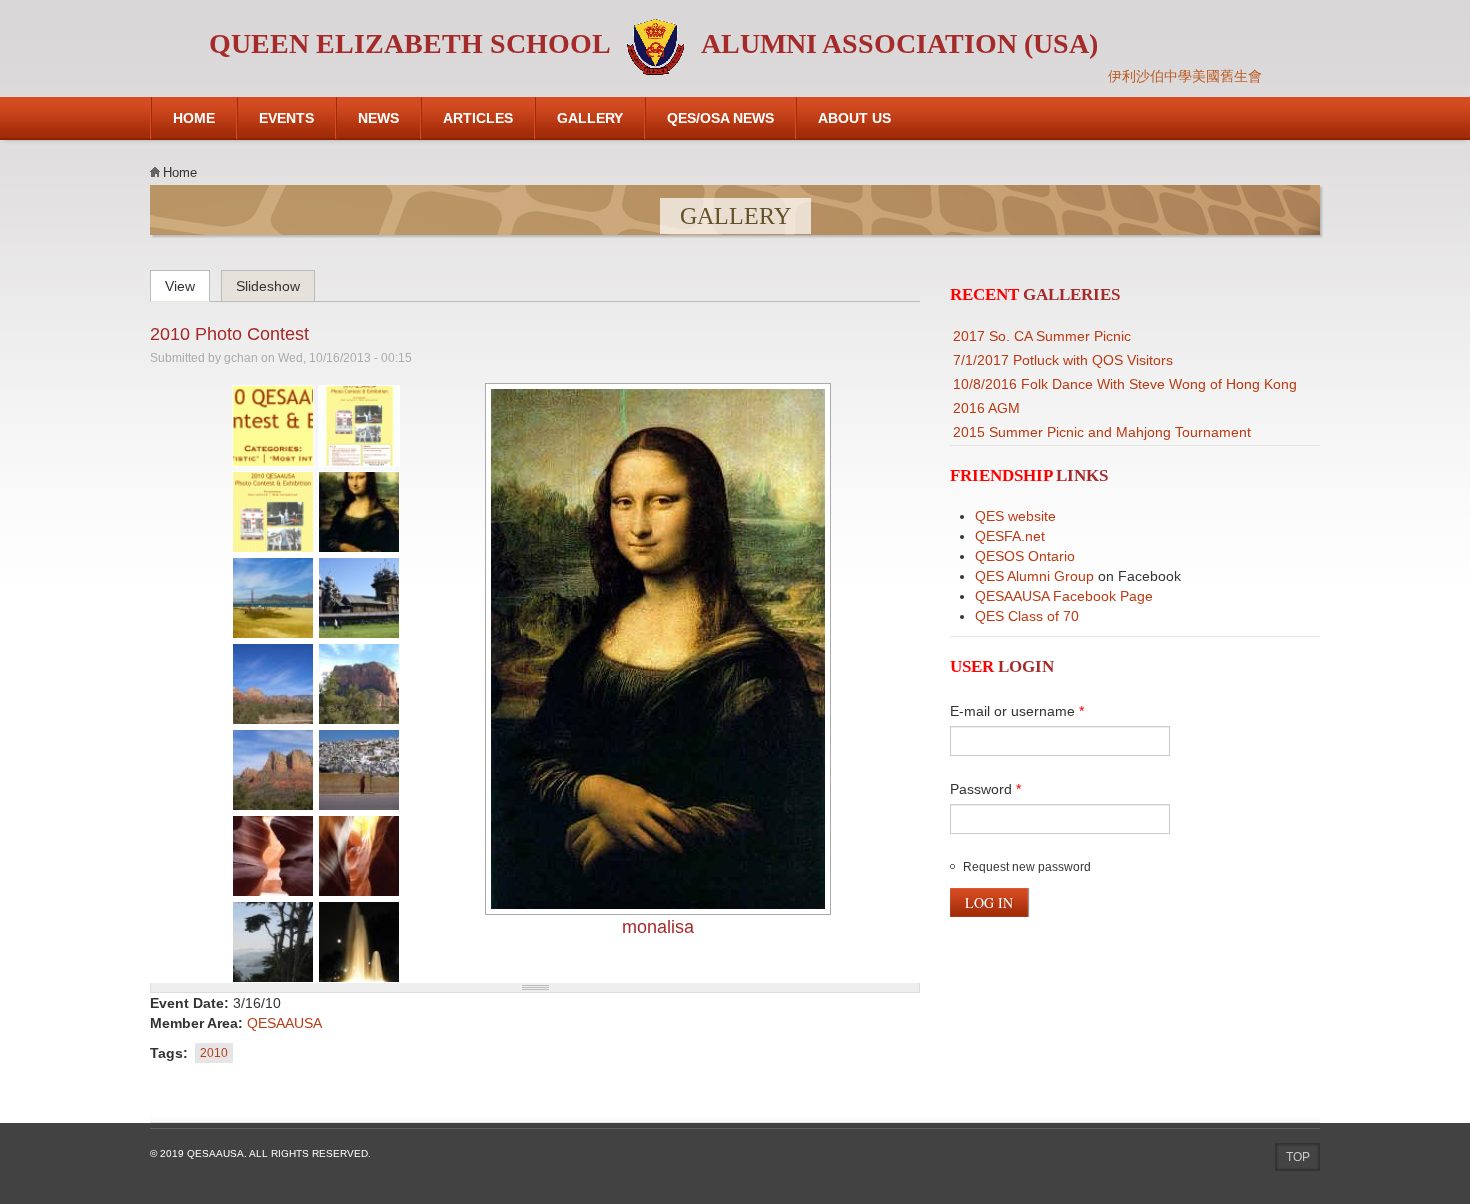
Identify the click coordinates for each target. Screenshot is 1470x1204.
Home (194, 118)
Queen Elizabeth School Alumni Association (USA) (653, 43)
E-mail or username (1017, 711)
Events (286, 118)
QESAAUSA (284, 1023)
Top (1298, 1157)
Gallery (590, 118)
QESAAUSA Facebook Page (1064, 596)
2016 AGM (986, 408)
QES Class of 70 (1027, 616)
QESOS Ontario (1025, 556)
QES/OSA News (720, 118)
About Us (854, 118)
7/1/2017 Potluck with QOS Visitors (1063, 360)
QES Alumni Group (1034, 576)
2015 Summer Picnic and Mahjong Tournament (1102, 432)
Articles (478, 118)
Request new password (1027, 867)
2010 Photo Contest (229, 334)
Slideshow (268, 286)
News (378, 118)
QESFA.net (1010, 536)
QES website (1015, 516)
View (187, 283)
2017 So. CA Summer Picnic (1042, 336)
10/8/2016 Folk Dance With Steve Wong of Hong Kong (1125, 384)
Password (985, 789)
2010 (214, 1053)
